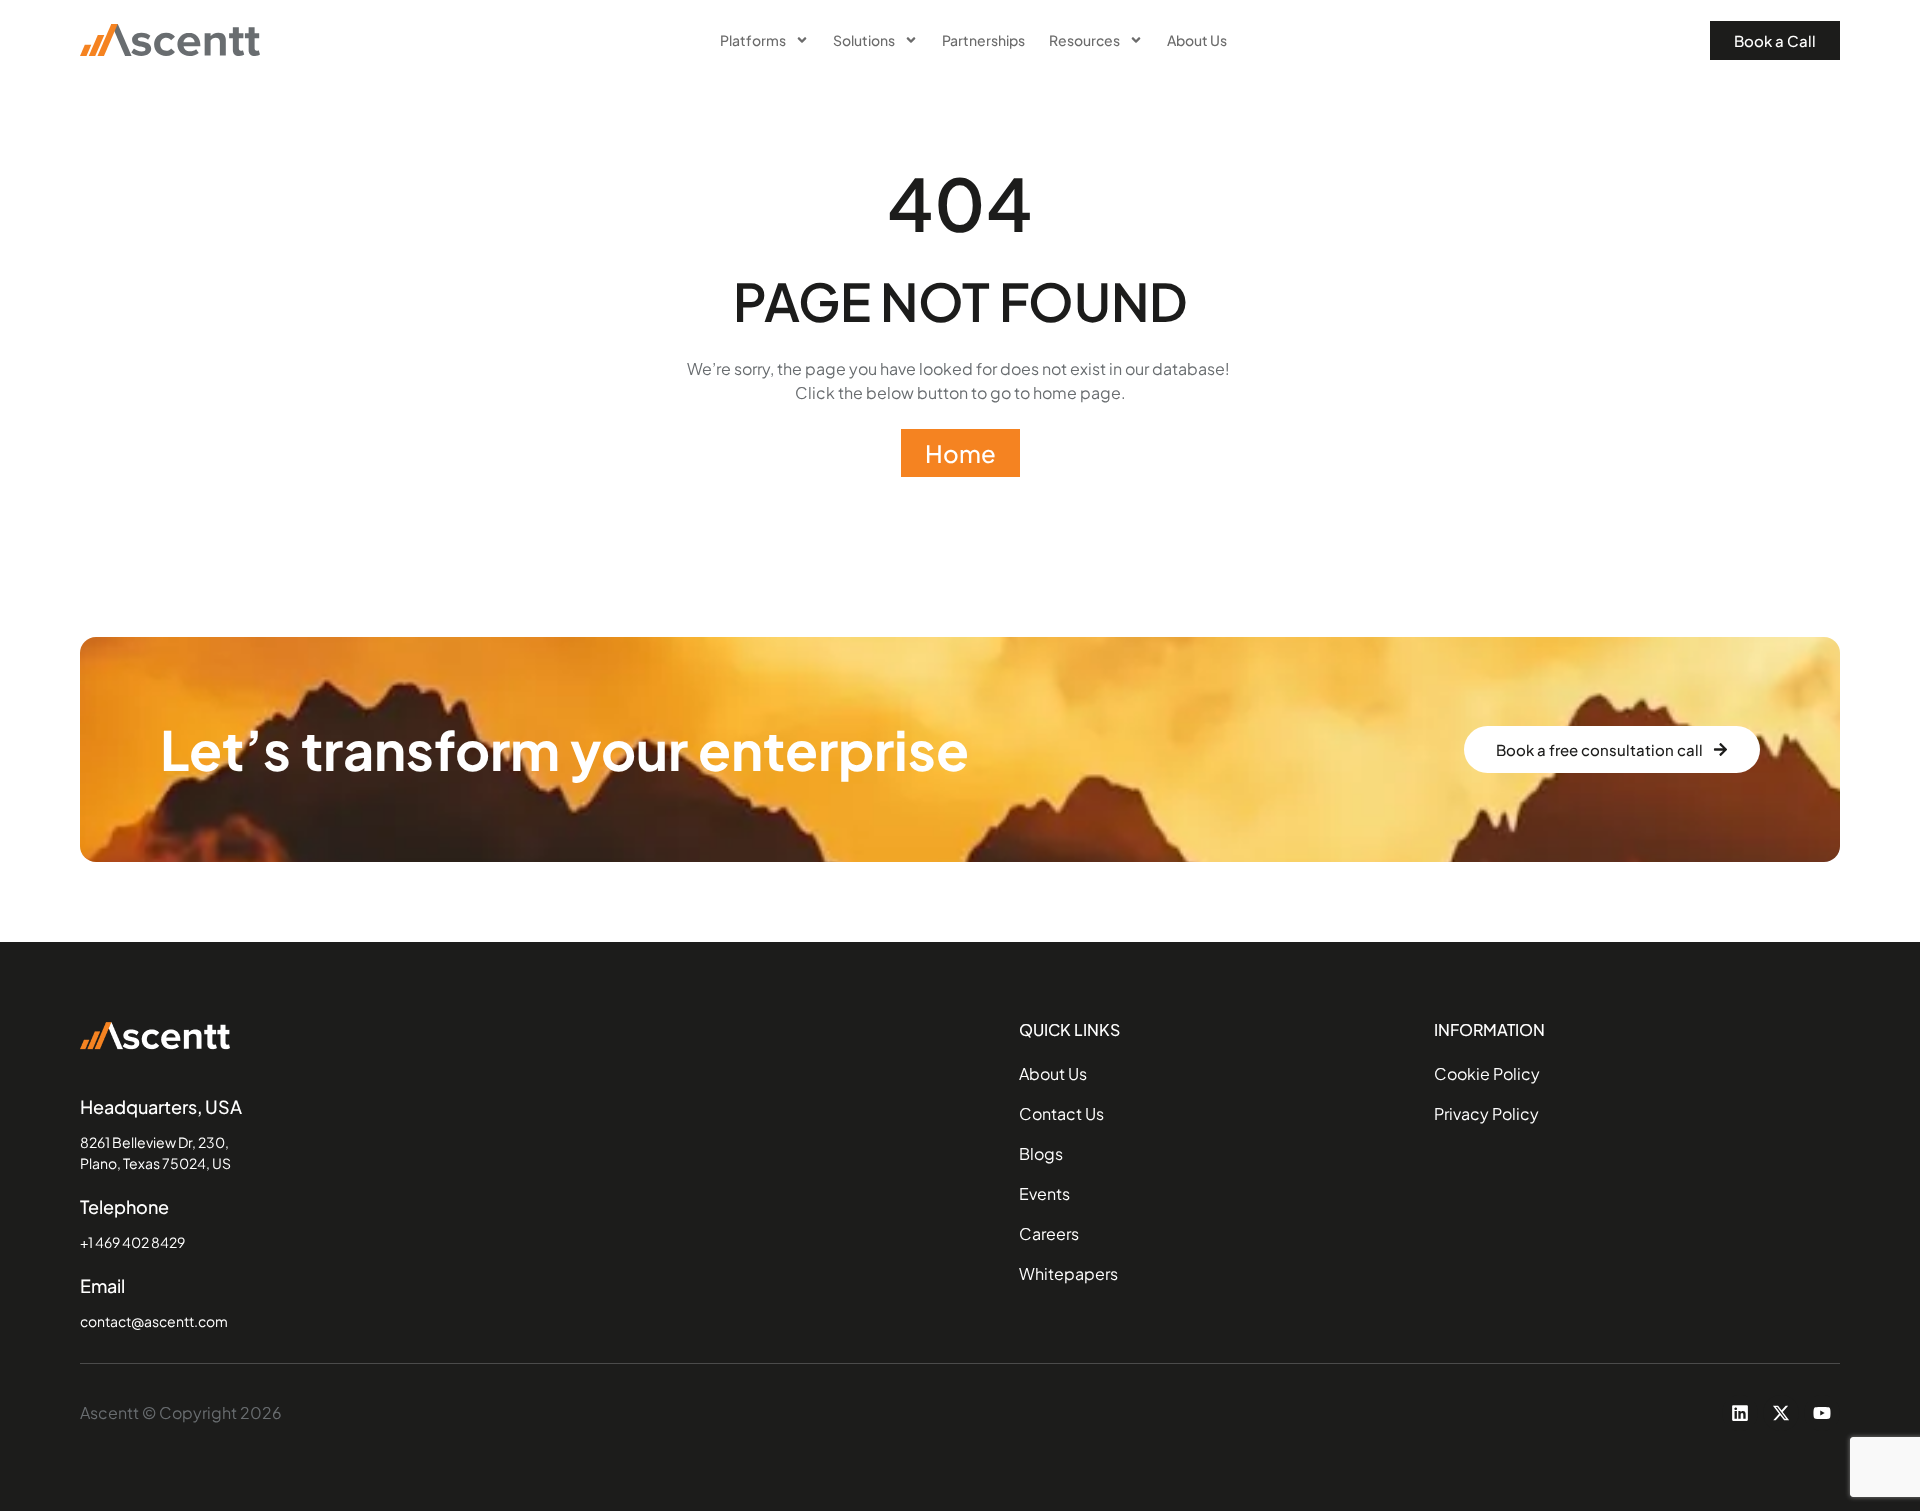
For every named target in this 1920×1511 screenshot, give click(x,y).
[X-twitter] (1781, 1413)
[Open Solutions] (911, 40)
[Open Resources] (1136, 40)
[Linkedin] (1740, 1413)
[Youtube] (1822, 1413)
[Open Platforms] (802, 40)
